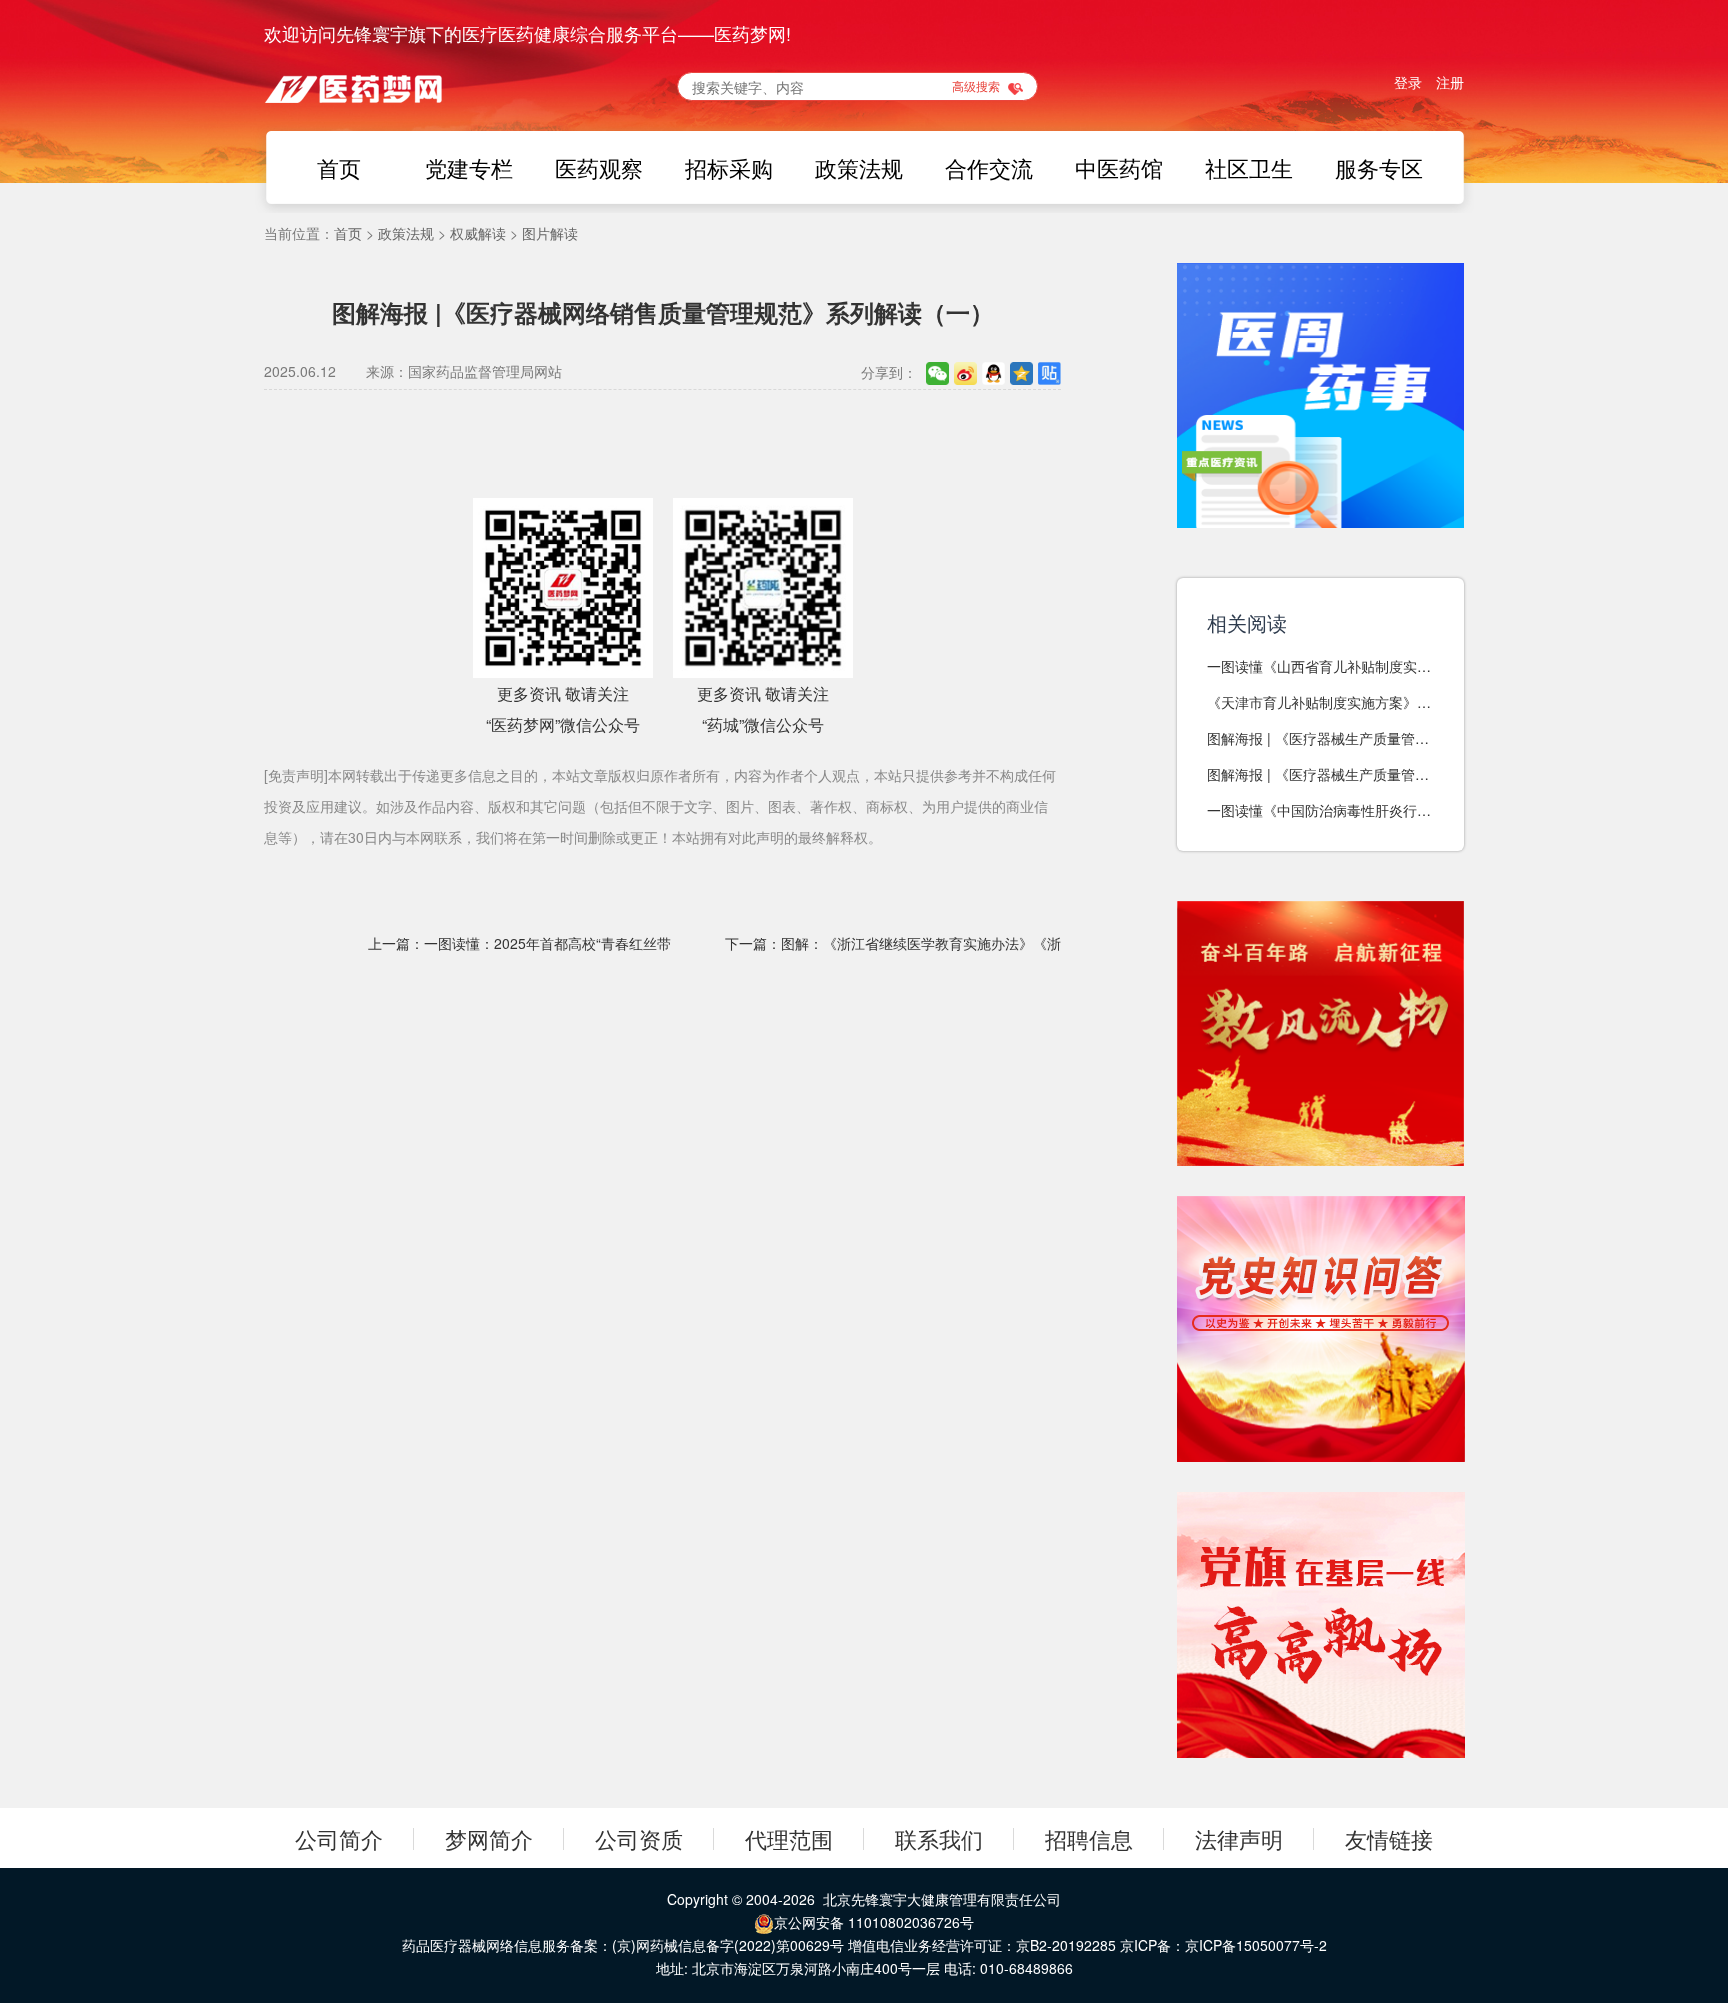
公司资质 (639, 1838)
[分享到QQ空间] (1021, 372)
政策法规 (859, 167)
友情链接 (1389, 1838)
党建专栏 (469, 167)
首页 (339, 167)
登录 (1408, 82)
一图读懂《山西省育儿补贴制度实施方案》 (1319, 666)
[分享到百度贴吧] (1049, 372)
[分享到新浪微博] (965, 372)
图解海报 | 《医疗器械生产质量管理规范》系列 (1318, 738)
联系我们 (939, 1838)
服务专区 (1379, 167)
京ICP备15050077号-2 (1256, 1945)
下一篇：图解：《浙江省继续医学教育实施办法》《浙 (893, 943)
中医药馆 (1119, 167)
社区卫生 (1249, 167)
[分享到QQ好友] (993, 372)
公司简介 (339, 1838)
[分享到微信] (937, 372)
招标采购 (729, 167)
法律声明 (1239, 1838)
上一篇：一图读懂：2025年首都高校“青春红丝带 (519, 943)
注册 (1450, 82)
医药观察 (599, 167)
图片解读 (550, 233)
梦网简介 (489, 1838)
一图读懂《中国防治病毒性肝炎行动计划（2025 (1319, 810)
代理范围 (789, 1838)
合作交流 (989, 167)
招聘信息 (1089, 1838)
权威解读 (478, 233)
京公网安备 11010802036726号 (874, 1922)
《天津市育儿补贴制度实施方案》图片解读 (1319, 702)
